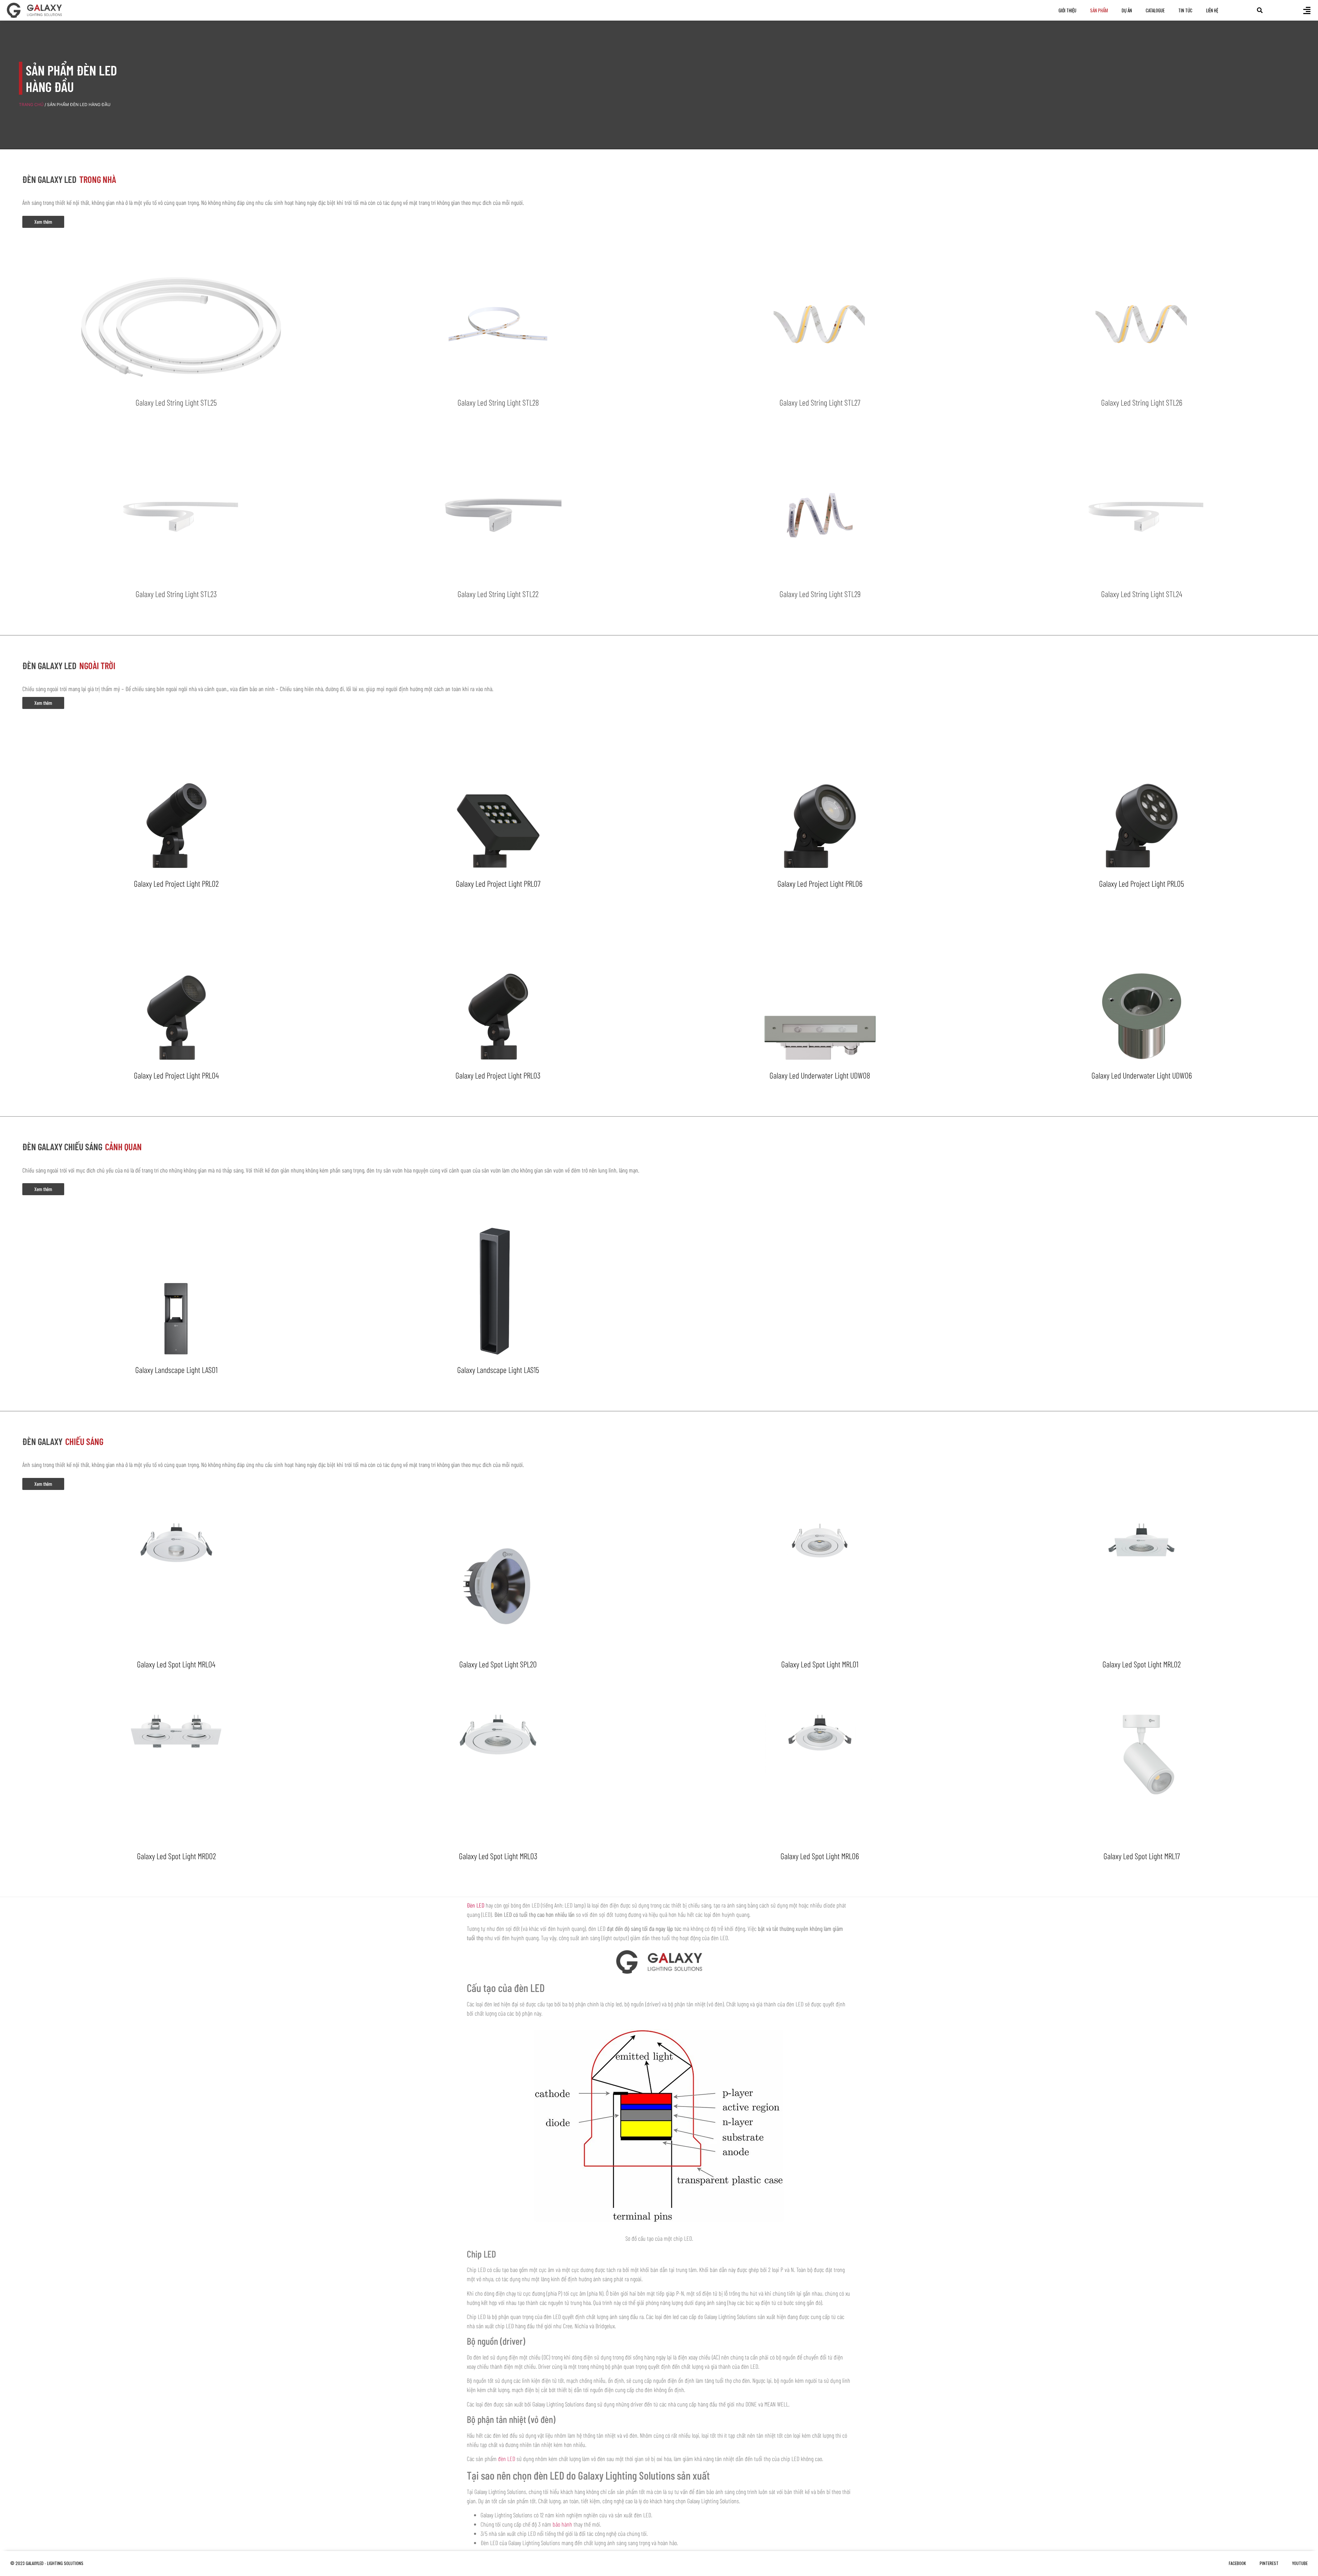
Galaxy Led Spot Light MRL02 (1142, 1664)
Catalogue (1155, 10)
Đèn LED (476, 1905)
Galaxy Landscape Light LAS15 (498, 1370)
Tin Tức (1185, 10)
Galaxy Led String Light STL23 (176, 594)
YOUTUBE (1300, 2563)
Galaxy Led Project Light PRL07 (498, 883)
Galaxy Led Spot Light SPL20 (498, 1664)
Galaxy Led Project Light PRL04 (176, 1075)
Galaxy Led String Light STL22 (498, 594)
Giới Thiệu (1067, 10)
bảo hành (562, 2524)
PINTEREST (1269, 2563)
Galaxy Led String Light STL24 (1142, 594)
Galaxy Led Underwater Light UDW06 (1142, 1075)
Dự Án (1127, 10)
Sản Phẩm (1099, 10)
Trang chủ (31, 104)
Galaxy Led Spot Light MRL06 (820, 1856)
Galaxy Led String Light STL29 (820, 594)
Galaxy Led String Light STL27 (820, 402)
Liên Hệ (1212, 10)
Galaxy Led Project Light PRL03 (498, 1075)
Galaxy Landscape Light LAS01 (176, 1370)
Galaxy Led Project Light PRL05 (1142, 883)
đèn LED (507, 2459)
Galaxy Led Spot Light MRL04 (176, 1664)
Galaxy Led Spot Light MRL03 (498, 1856)
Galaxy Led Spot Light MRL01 (820, 1664)
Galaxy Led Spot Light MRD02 (176, 1856)
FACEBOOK (1237, 2563)
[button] (1260, 10)
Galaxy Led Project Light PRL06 (820, 883)
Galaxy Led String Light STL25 (176, 402)
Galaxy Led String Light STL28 (498, 402)
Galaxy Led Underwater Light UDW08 (820, 1075)
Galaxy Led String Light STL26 (1142, 402)
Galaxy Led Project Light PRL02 (176, 883)
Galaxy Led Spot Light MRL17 (1142, 1856)
